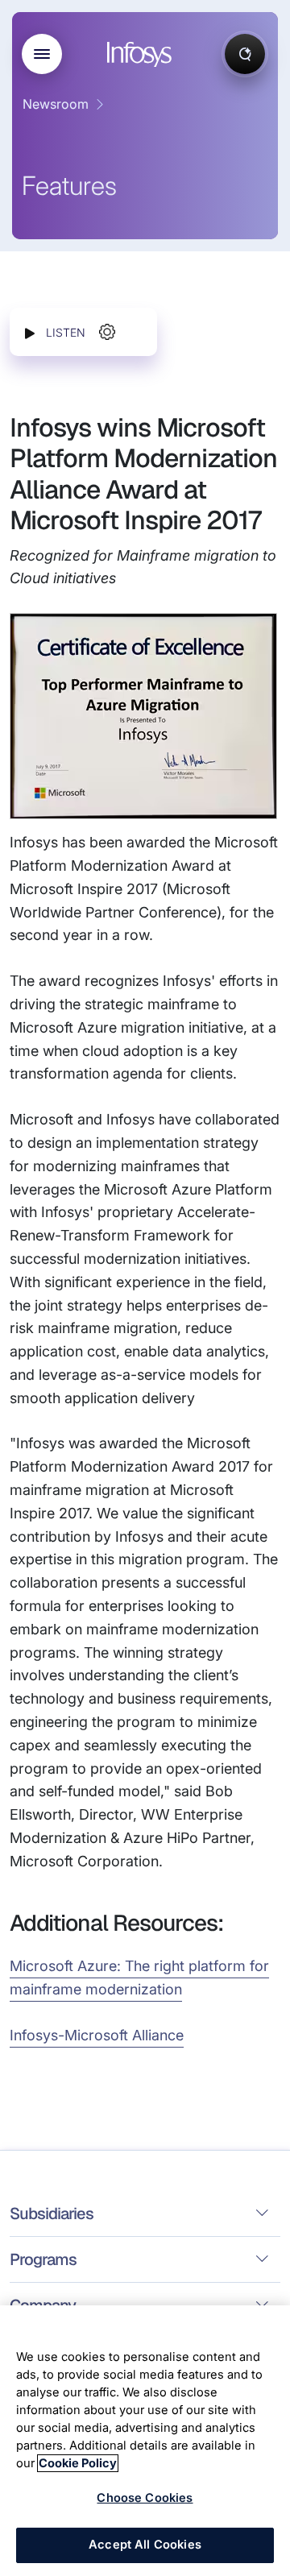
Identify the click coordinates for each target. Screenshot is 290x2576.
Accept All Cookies (145, 2545)
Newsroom (56, 104)
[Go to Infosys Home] (142, 54)
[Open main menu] (42, 54)
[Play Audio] (30, 332)
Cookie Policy (78, 2463)
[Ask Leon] (245, 54)
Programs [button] (43, 2259)
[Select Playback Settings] (107, 332)
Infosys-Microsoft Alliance (97, 2035)
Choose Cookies (145, 2498)
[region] (145, 2441)
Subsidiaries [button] (52, 2214)
